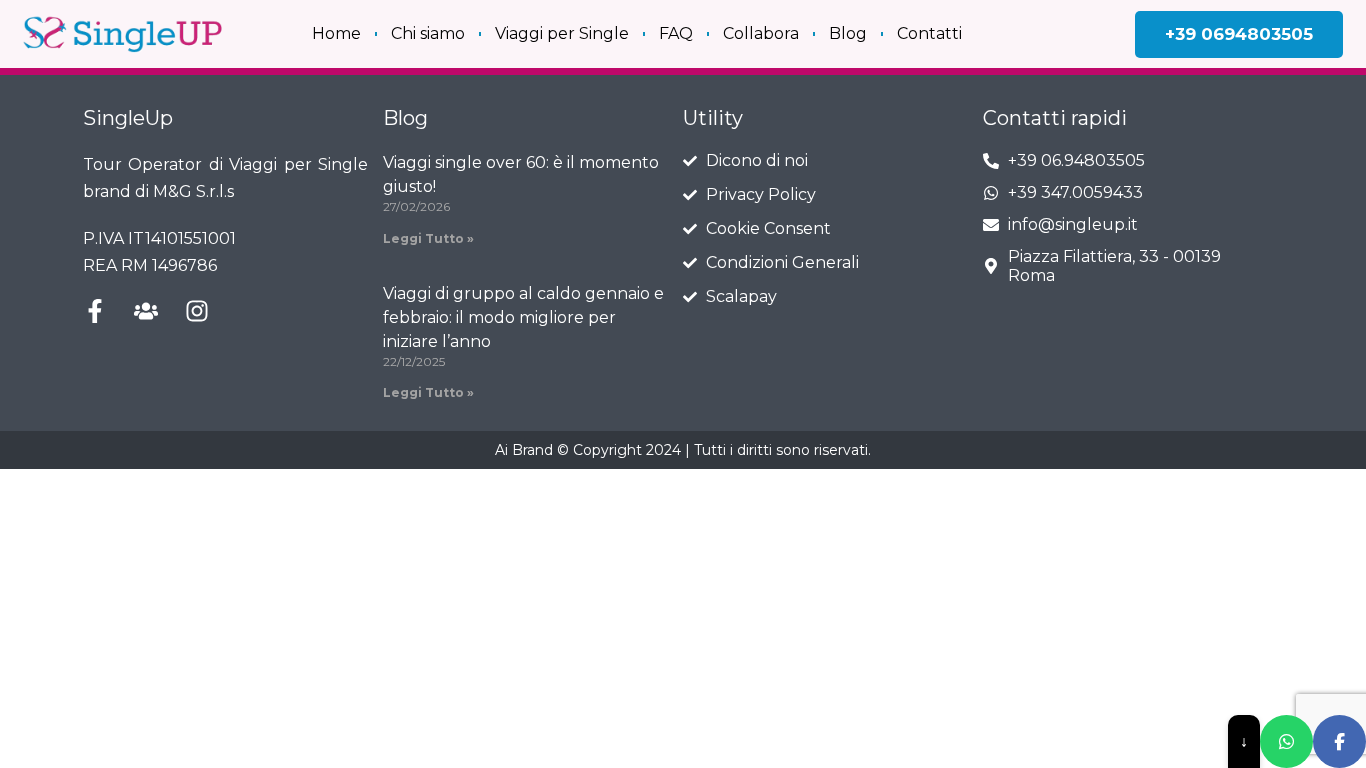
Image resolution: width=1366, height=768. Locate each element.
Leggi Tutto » (428, 238)
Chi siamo (428, 33)
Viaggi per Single (562, 33)
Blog (848, 33)
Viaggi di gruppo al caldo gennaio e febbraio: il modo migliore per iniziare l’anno (523, 317)
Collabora (761, 33)
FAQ (676, 33)
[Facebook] (1339, 741)
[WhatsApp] (1286, 741)
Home (336, 33)
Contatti (929, 33)
